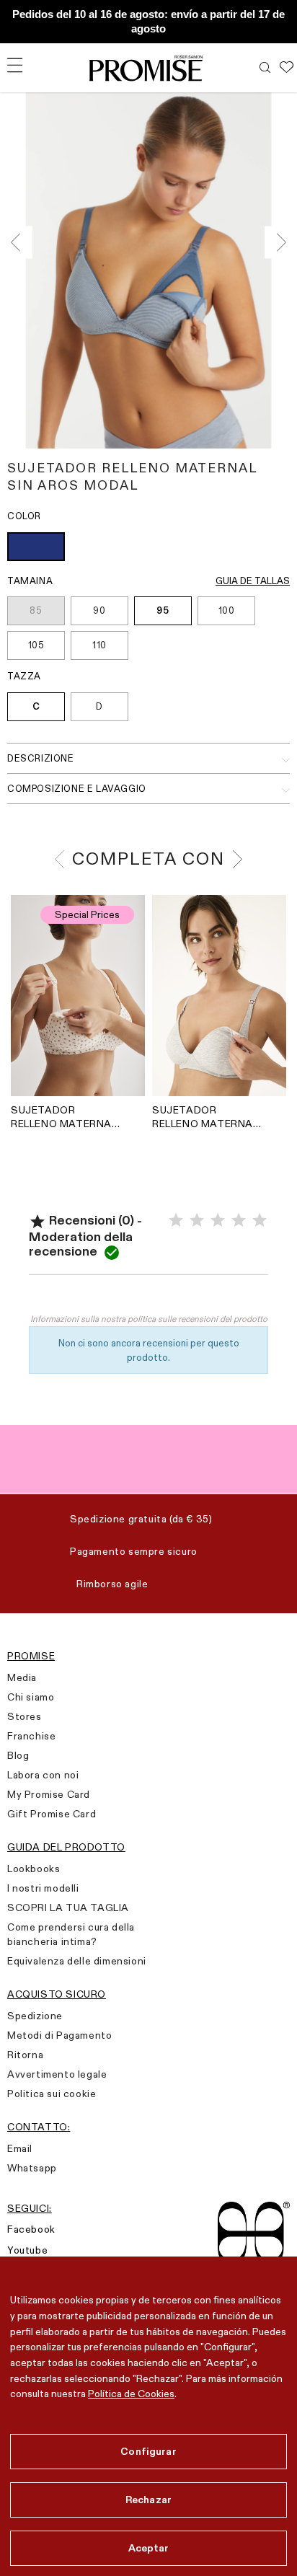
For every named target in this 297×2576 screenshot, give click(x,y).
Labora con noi (43, 1775)
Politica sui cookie (52, 2094)
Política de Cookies (131, 2394)
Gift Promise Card (52, 1814)
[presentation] (20, 243)
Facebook (31, 2229)
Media (22, 1677)
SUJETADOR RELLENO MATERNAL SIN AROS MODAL (64, 1117)
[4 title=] (239, 1221)
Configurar (148, 2451)
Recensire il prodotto (148, 1297)
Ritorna (25, 2055)
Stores (25, 1716)
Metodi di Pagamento (59, 2035)
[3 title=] (218, 1221)
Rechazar (148, 2500)
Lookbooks (34, 1869)
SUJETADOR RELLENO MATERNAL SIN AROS (205, 1117)
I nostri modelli (43, 1888)
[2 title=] (197, 1221)
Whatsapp (32, 2168)
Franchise (31, 1736)
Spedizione (35, 2016)
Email (20, 2148)
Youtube (27, 2250)
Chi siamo (31, 1697)
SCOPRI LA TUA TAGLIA (68, 1907)
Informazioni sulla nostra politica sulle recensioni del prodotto (149, 1319)
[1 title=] (176, 1221)
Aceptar (149, 2548)
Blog (18, 1755)
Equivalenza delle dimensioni (77, 1961)
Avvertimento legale (57, 2074)
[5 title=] (260, 1221)
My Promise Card (49, 1794)
